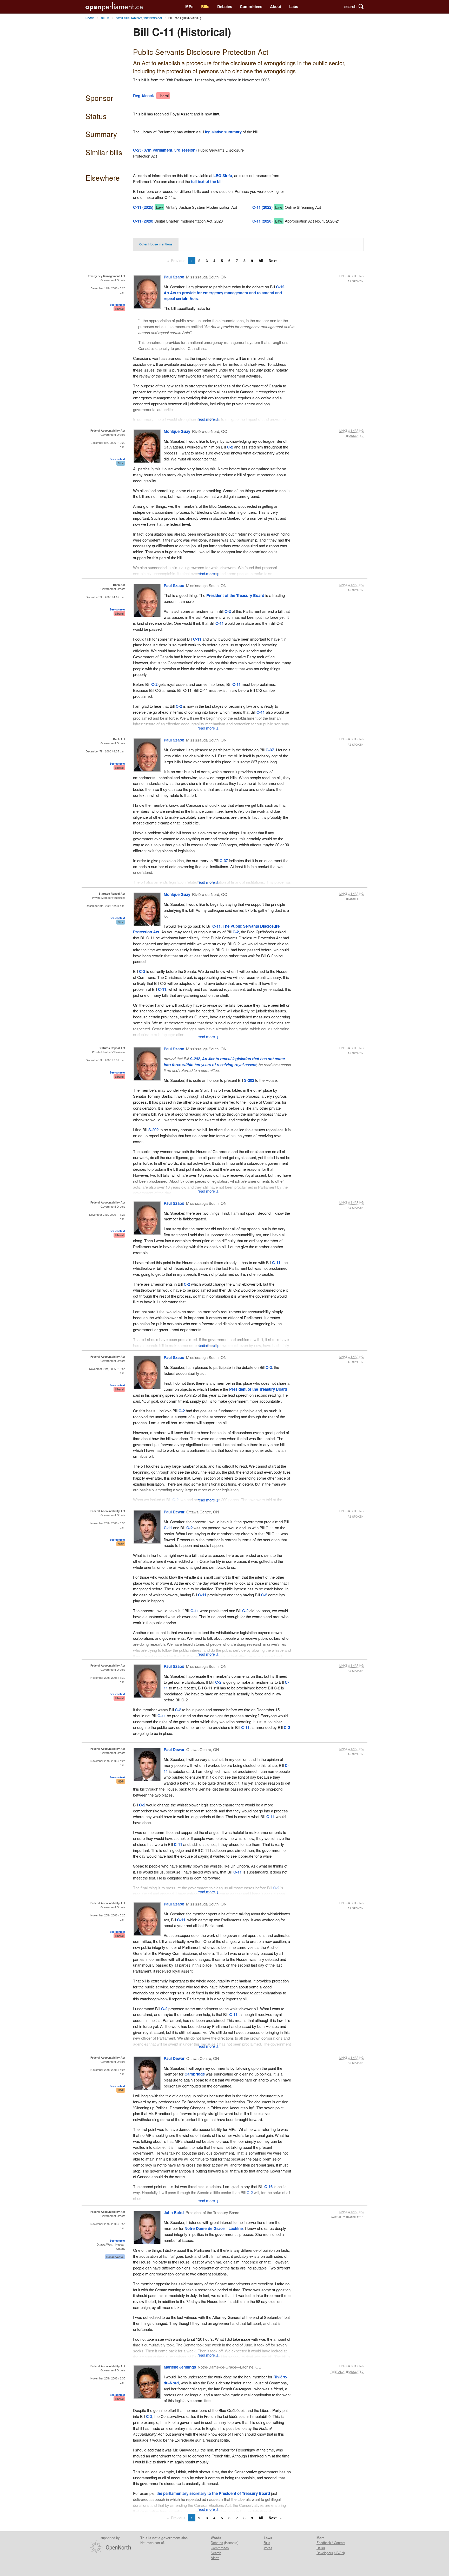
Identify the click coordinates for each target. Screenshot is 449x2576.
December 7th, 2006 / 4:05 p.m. (105, 751)
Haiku (321, 2548)
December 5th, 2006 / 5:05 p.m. (105, 1060)
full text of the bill (207, 181)
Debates (225, 6)
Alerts (215, 2558)
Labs (294, 6)
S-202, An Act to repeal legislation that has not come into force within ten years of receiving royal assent (224, 1062)
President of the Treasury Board (235, 595)
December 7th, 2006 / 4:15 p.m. (105, 597)
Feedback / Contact (331, 2543)
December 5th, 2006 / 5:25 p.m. (105, 906)
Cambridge (195, 2074)
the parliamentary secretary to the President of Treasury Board (214, 2493)
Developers (325, 2553)
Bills (205, 6)
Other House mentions (156, 244)
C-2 (230, 447)
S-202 (249, 1080)
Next (273, 261)
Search (216, 2553)
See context (117, 305)
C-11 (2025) (143, 207)
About (276, 6)
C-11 (220, 623)
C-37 (270, 750)
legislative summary (223, 132)
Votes (268, 2548)
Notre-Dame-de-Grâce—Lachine (214, 2228)
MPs (189, 6)
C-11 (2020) (143, 221)
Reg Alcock (143, 96)
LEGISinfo (223, 175)
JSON (339, 2553)
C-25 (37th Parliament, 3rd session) (165, 150)
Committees (251, 6)
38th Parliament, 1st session (139, 18)
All (261, 261)
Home (90, 18)
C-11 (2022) (262, 207)
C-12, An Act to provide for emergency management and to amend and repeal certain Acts (224, 293)
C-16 (268, 2187)
